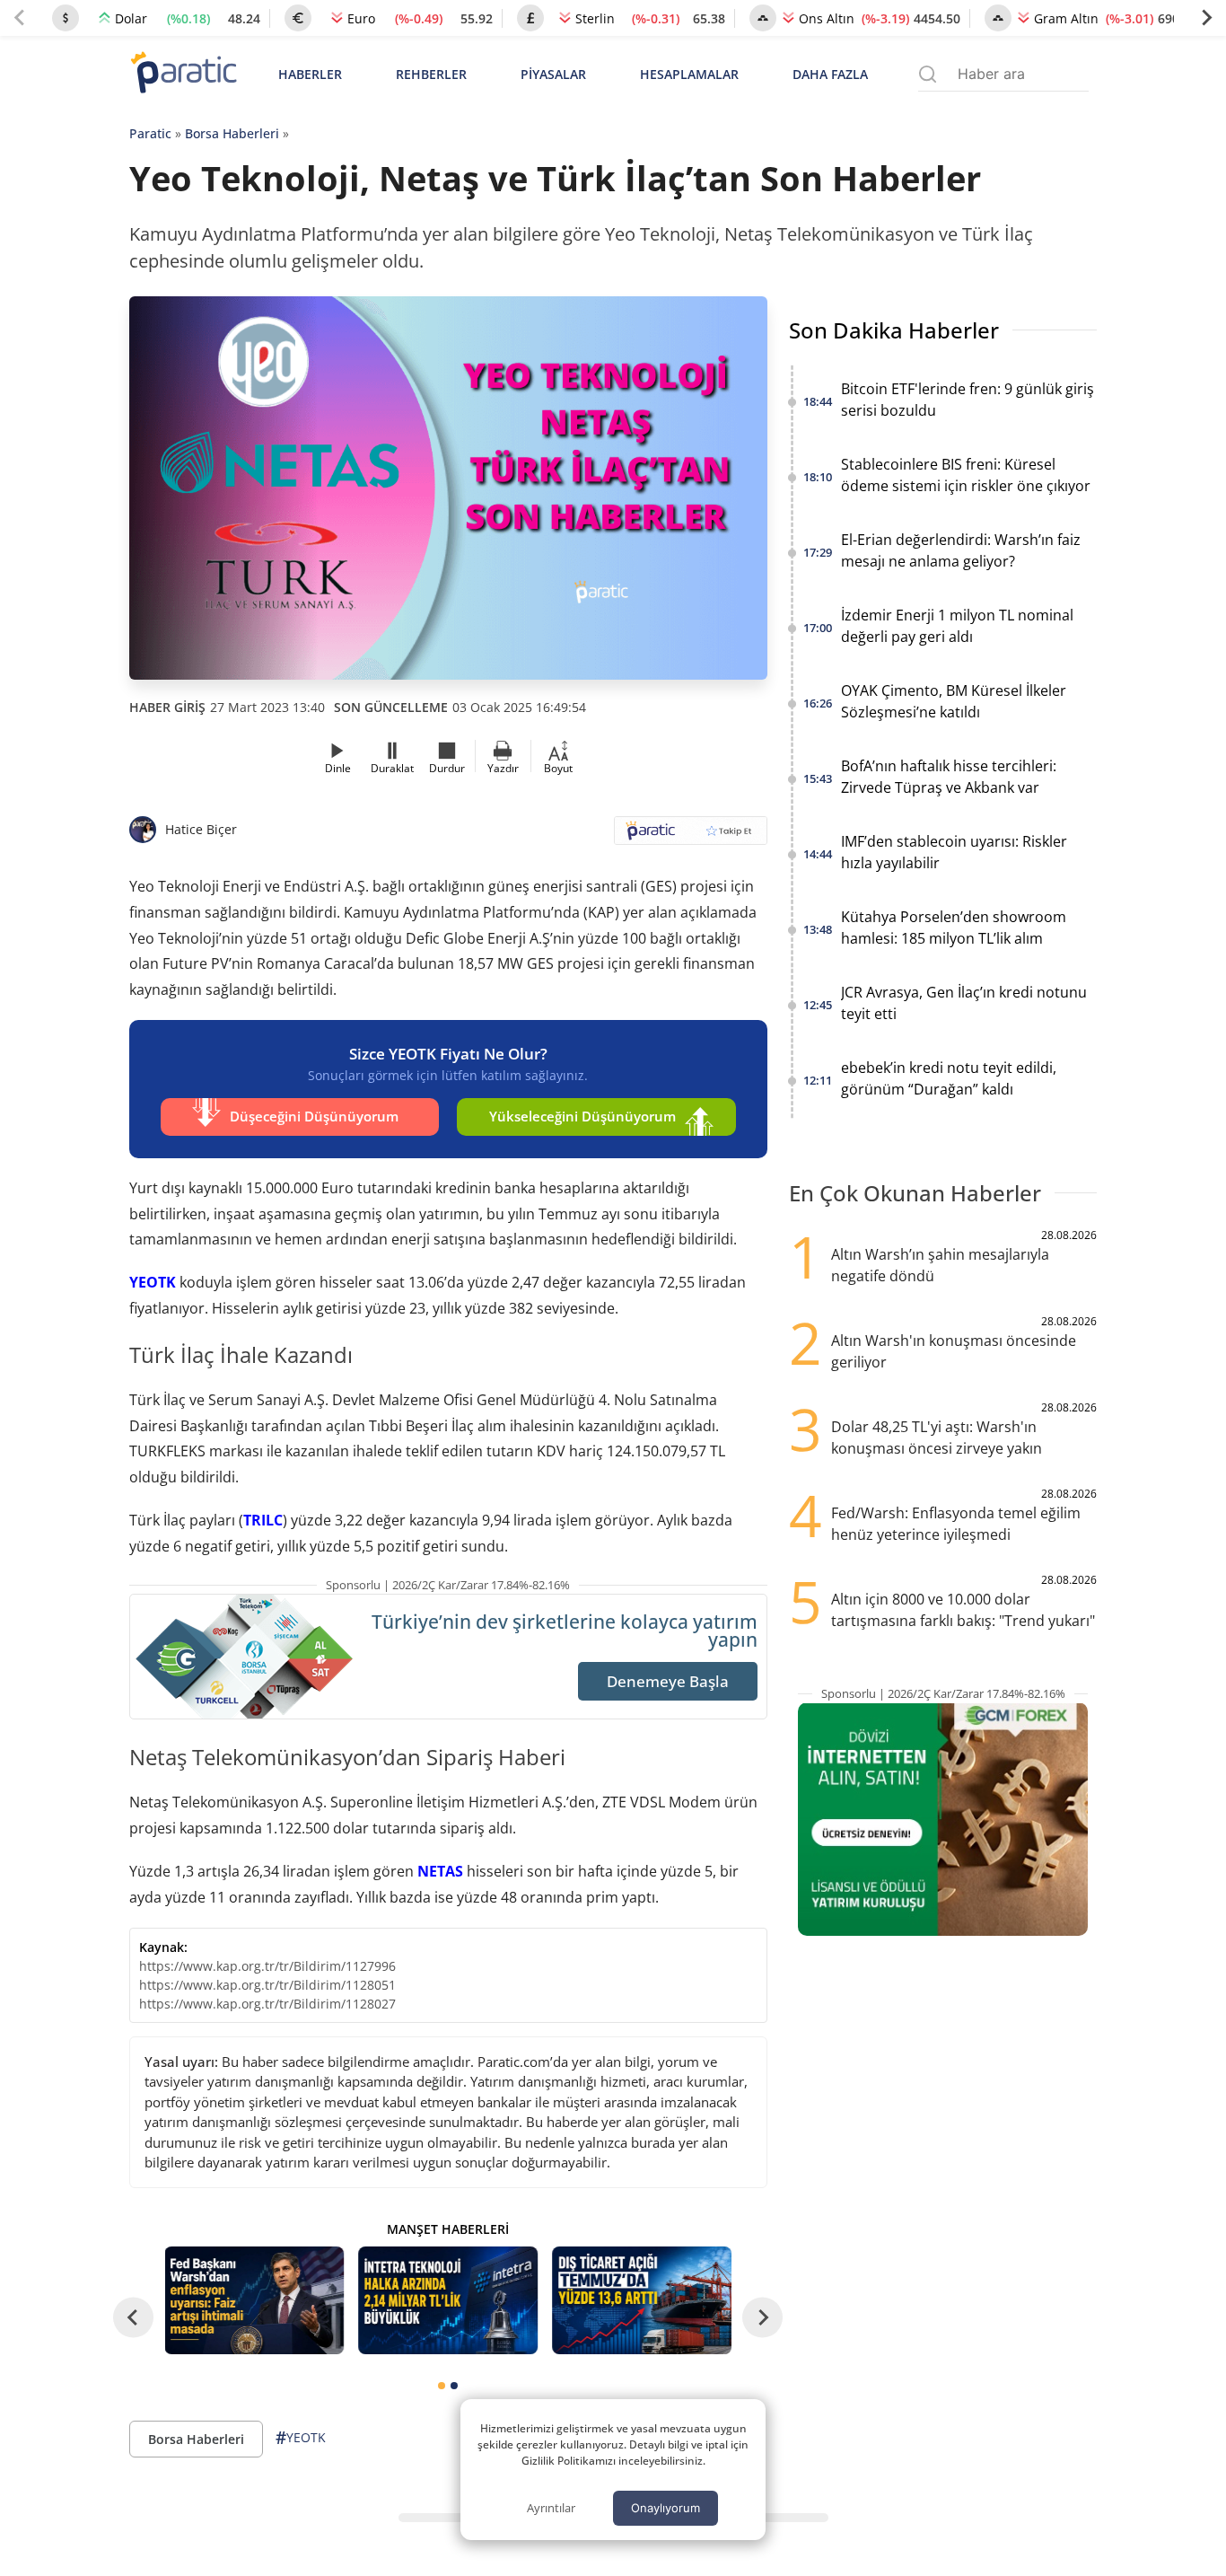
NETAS (440, 1871)
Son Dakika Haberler (894, 330)
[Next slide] (1206, 18)
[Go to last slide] (133, 2318)
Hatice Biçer (201, 829)
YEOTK (153, 1282)
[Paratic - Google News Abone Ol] (691, 836)
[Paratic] (183, 74)
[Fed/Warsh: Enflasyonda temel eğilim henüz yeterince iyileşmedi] (255, 2300)
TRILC (263, 1520)
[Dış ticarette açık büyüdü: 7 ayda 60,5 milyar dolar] (642, 2300)
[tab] (442, 2386)
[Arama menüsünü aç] (928, 74)
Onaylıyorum (666, 2508)
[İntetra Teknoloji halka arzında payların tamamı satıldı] (448, 2300)
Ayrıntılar (551, 2508)
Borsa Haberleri (232, 133)
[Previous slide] (20, 18)
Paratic (150, 133)
